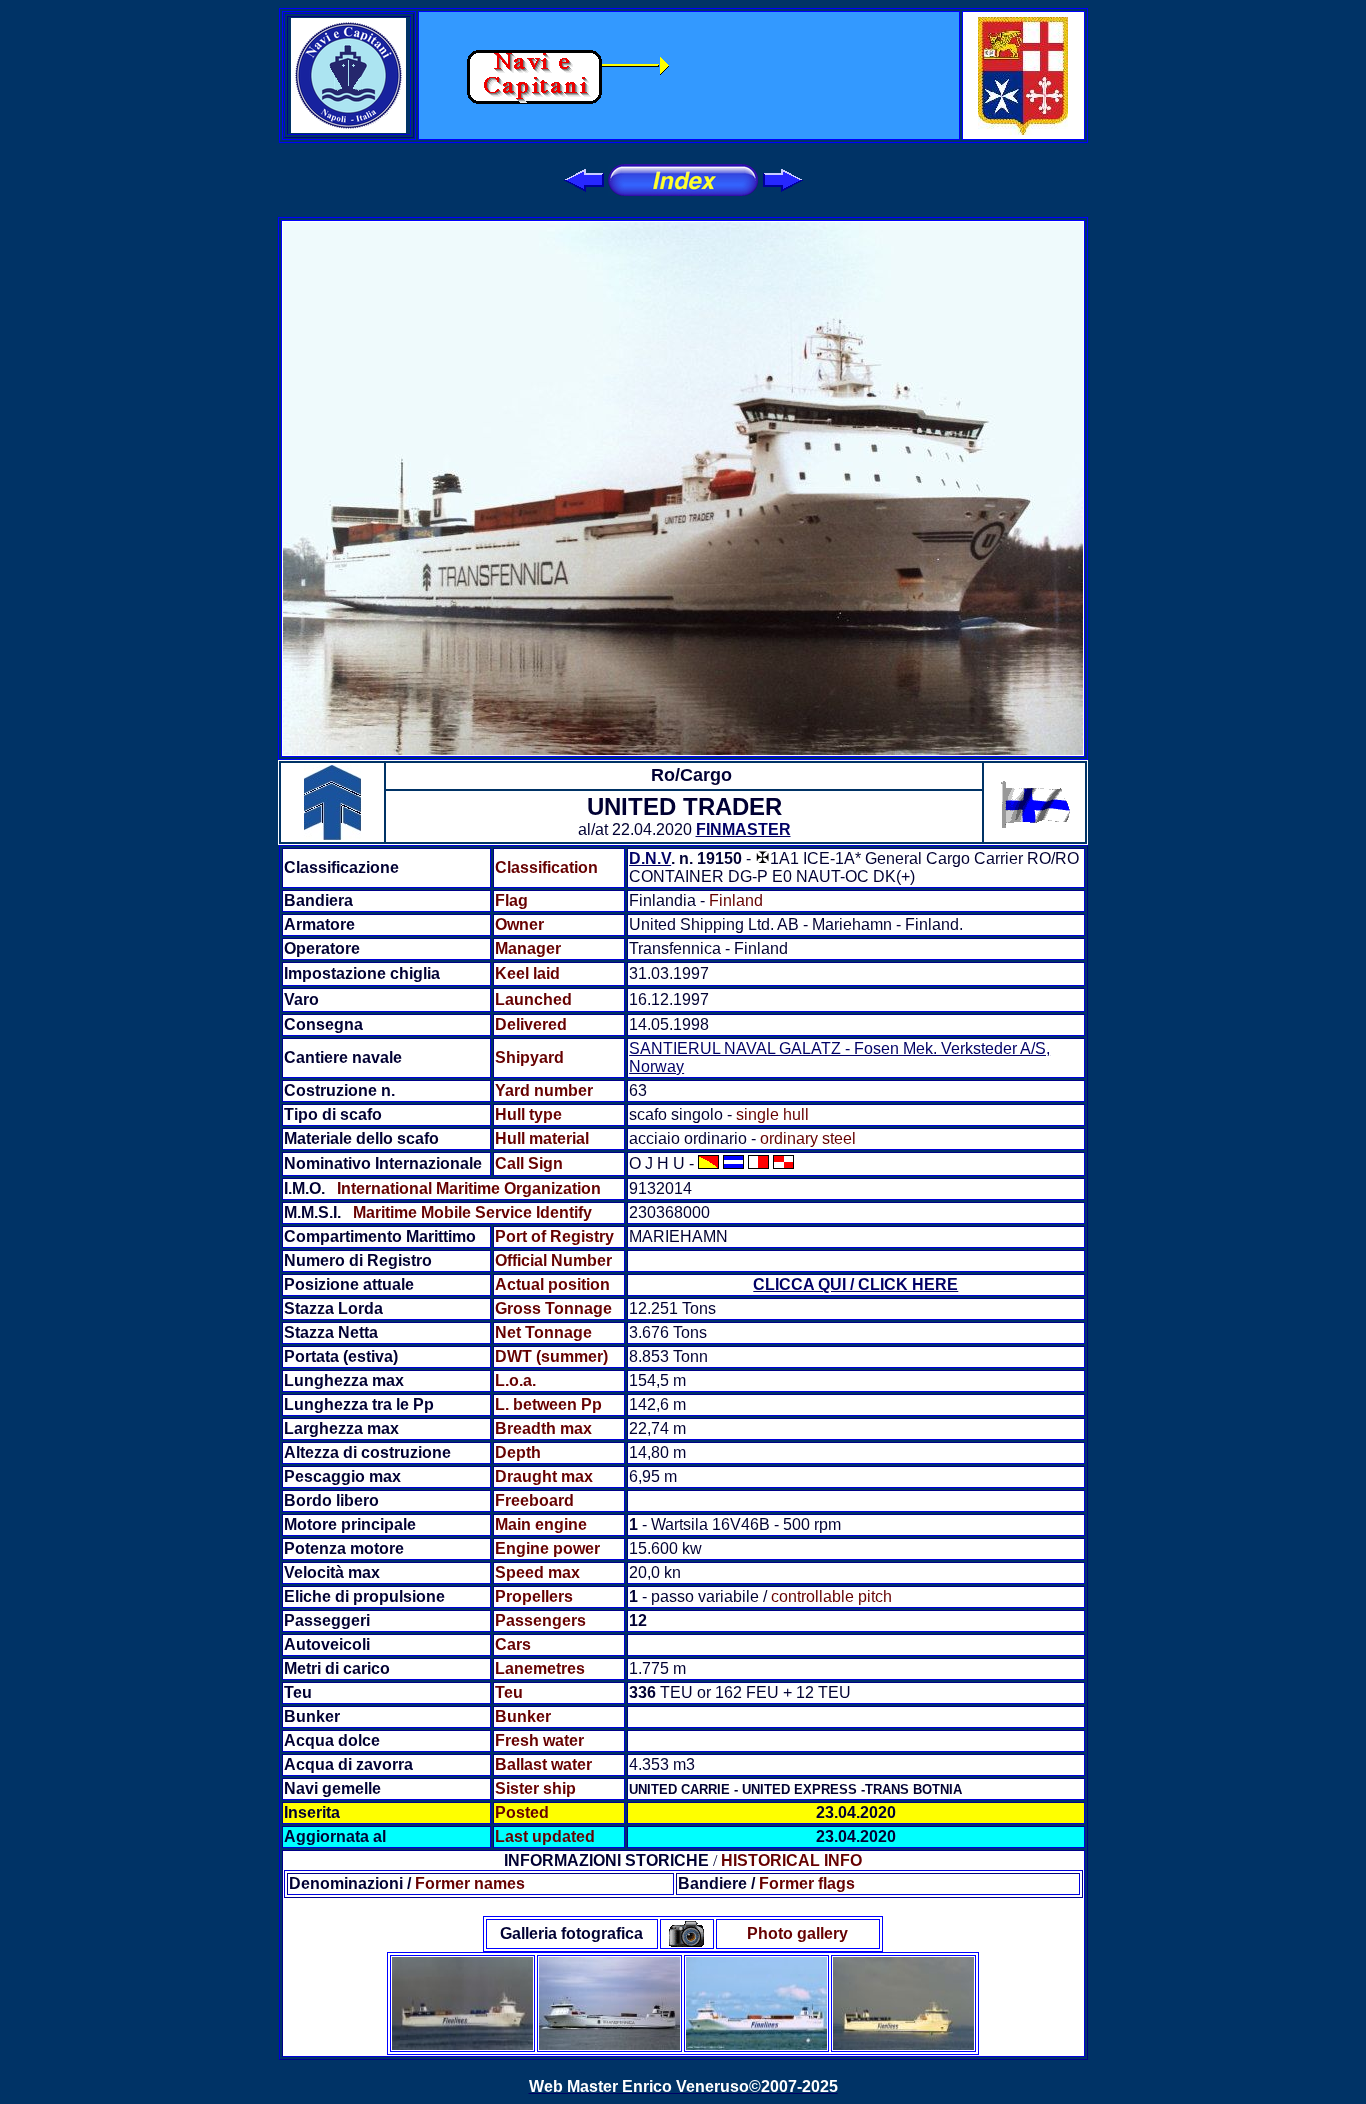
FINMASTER (743, 829)
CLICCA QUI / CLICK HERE (855, 1284)
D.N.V (650, 858)
